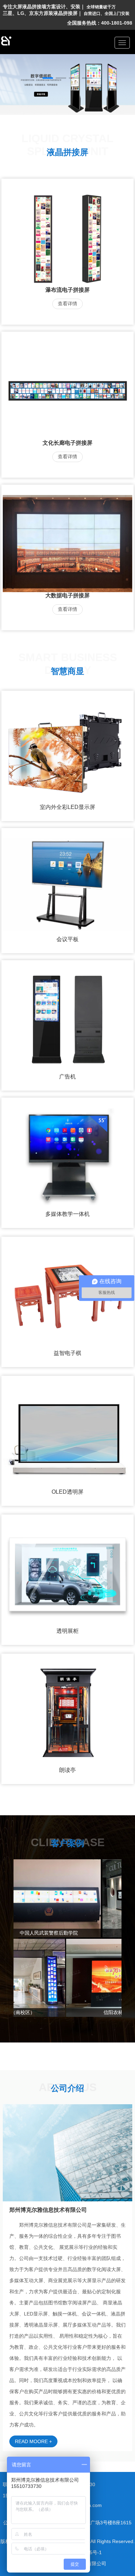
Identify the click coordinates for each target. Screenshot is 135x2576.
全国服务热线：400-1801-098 (100, 23)
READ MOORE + (33, 2441)
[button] (48, 78)
